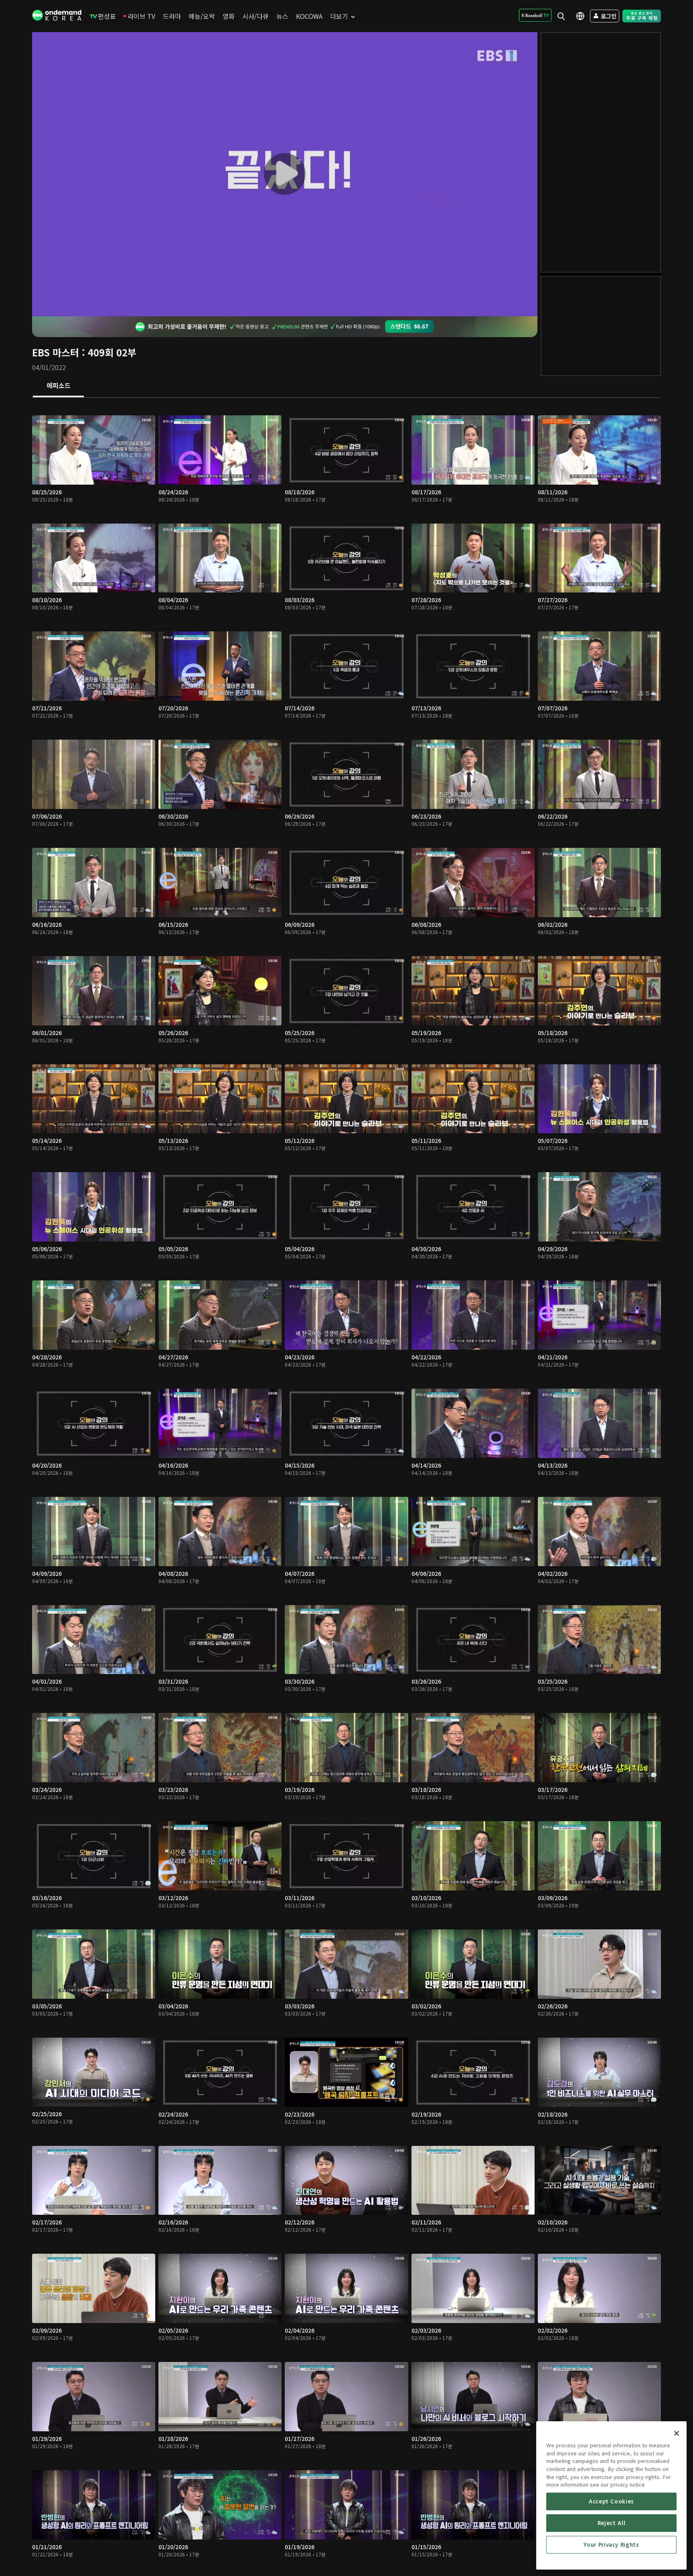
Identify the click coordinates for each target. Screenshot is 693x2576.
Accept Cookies (611, 2501)
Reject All (612, 2523)
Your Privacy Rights (611, 2545)
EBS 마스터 (56, 352)
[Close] (677, 2433)
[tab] (58, 386)
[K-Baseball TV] (535, 15)
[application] (285, 174)
